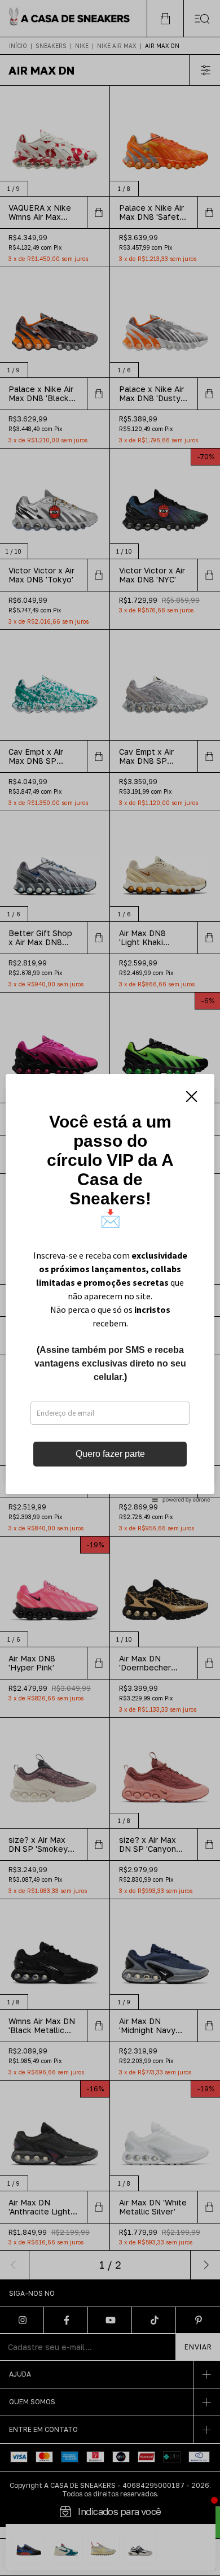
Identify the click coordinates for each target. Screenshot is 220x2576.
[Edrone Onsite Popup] (110, 1288)
